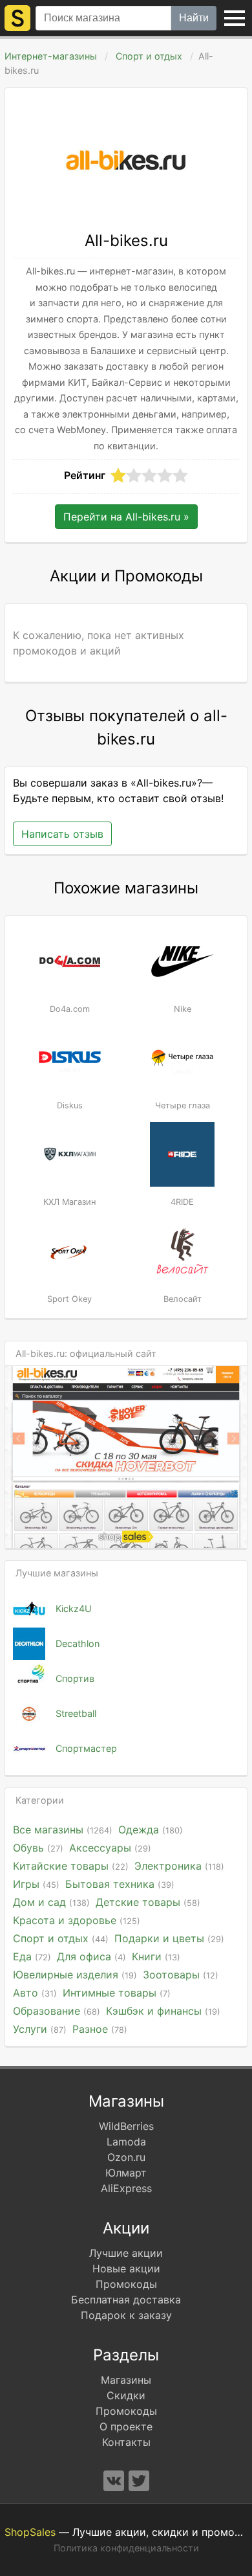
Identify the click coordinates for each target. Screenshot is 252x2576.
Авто (35, 1993)
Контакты (126, 2442)
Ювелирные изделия (75, 1975)
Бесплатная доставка (126, 2300)
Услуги (40, 2029)
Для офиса (91, 1956)
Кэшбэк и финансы (163, 2011)
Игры (36, 1884)
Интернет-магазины (51, 56)
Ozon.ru (126, 2157)
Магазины (126, 2380)
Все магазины (63, 1830)
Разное (100, 2029)
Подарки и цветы (169, 1938)
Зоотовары (181, 1975)
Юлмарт (126, 2173)
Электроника (179, 1866)
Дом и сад (51, 1902)
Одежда (151, 1830)
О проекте (126, 2426)
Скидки (126, 2395)
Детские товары (148, 1902)
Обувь (38, 1848)
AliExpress (126, 2188)
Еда (32, 1956)
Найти (194, 18)
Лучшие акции (126, 2253)
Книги (156, 1956)
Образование (57, 2011)
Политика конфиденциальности (126, 2548)
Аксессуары (110, 1848)
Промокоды (126, 2284)
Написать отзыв (62, 834)
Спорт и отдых (149, 56)
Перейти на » (126, 517)
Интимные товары (117, 1993)
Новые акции (126, 2268)
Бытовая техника (120, 1884)
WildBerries (126, 2126)
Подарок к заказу (126, 2315)
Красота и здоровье (77, 1920)
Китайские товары (71, 1866)
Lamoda (126, 2142)
